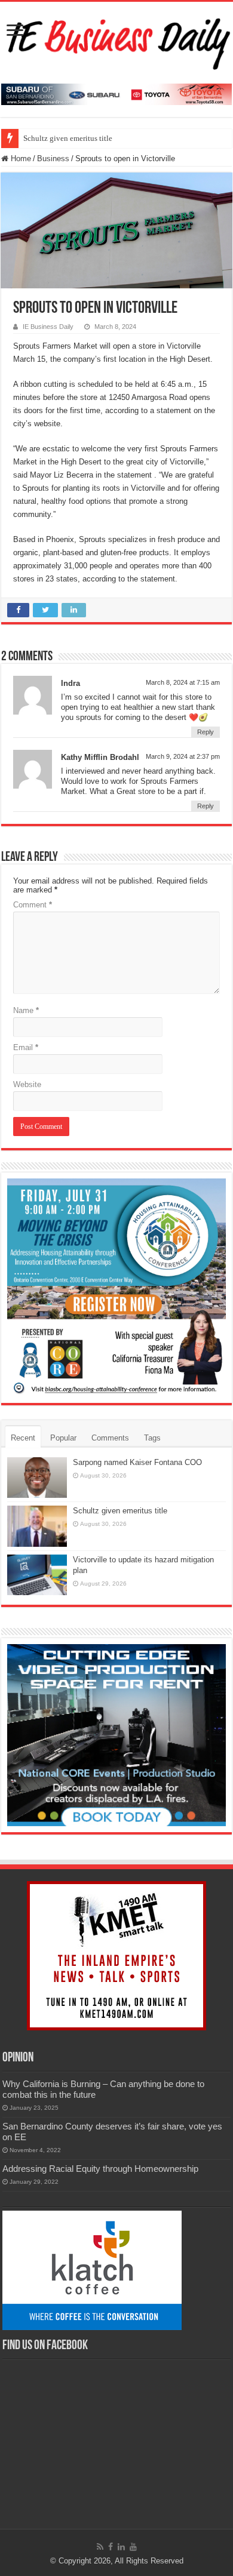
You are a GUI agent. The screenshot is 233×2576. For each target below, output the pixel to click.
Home (20, 159)
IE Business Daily (48, 327)
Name (26, 1010)
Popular (63, 1438)
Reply (206, 732)
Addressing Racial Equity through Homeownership (100, 2169)
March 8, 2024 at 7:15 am (183, 682)
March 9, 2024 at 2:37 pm (183, 756)
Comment (33, 905)
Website (27, 1084)
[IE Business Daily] (116, 41)
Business (53, 159)
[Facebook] (111, 2547)
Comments (110, 1438)
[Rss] (100, 2547)
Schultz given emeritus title (68, 138)
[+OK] (116, 94)
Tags (152, 1438)
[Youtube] (133, 2547)
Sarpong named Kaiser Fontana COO (137, 1462)
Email (26, 1047)
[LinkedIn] (121, 2547)
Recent (23, 1438)
